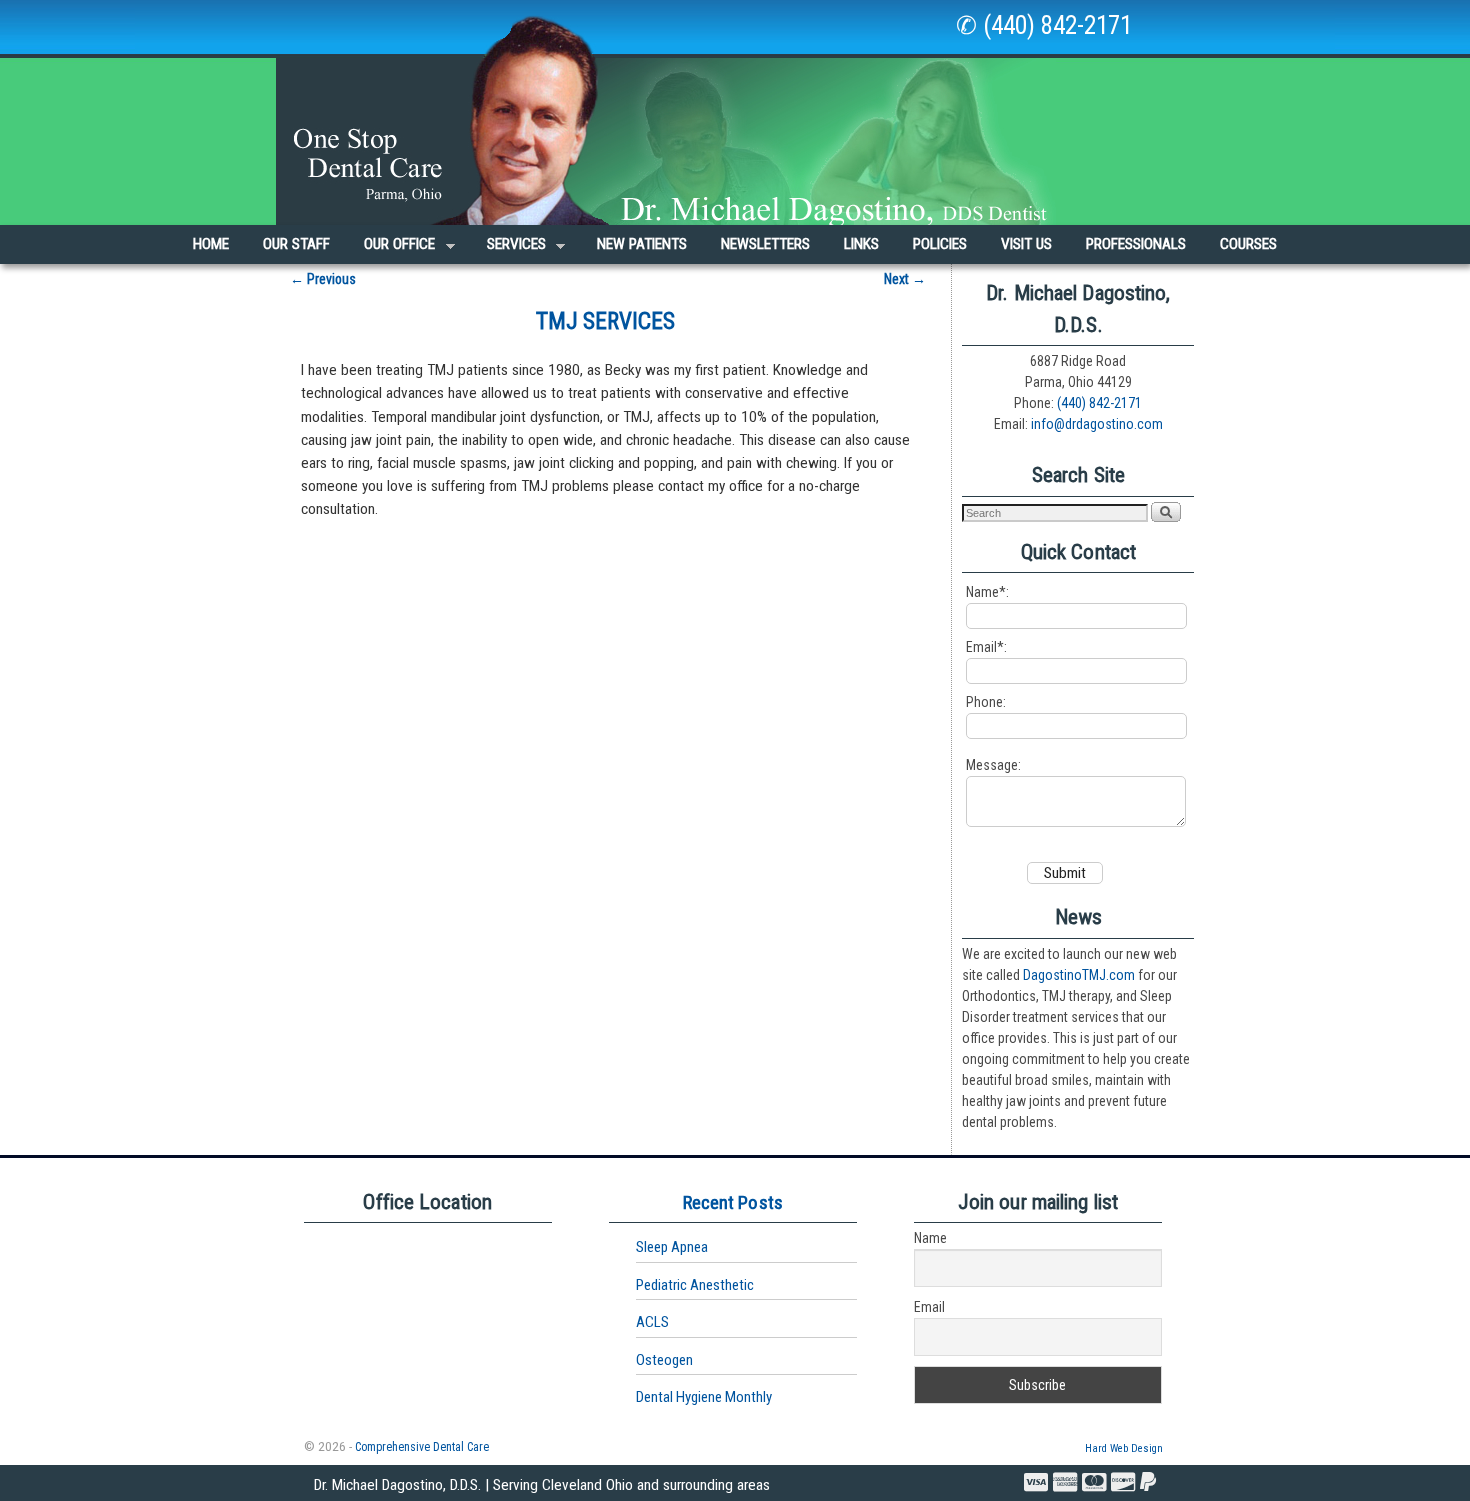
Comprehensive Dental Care (422, 1447)
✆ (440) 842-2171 (1044, 25)
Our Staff (296, 244)
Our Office (391, 249)
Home (211, 244)
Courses (1248, 244)
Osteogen (664, 1360)
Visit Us (1026, 244)
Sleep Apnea (672, 1247)
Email (929, 1307)
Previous (323, 279)
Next (905, 279)
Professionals (1136, 244)
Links (861, 244)
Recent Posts (733, 1202)
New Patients (642, 244)
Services (508, 249)
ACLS (652, 1322)
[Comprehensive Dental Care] (735, 112)
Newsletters (765, 244)
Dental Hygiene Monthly (704, 1397)
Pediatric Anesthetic (695, 1285)
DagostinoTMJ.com (1079, 975)
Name (930, 1238)
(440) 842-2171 (1099, 403)
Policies (940, 244)
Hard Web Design (1124, 1448)
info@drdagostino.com (1097, 424)
